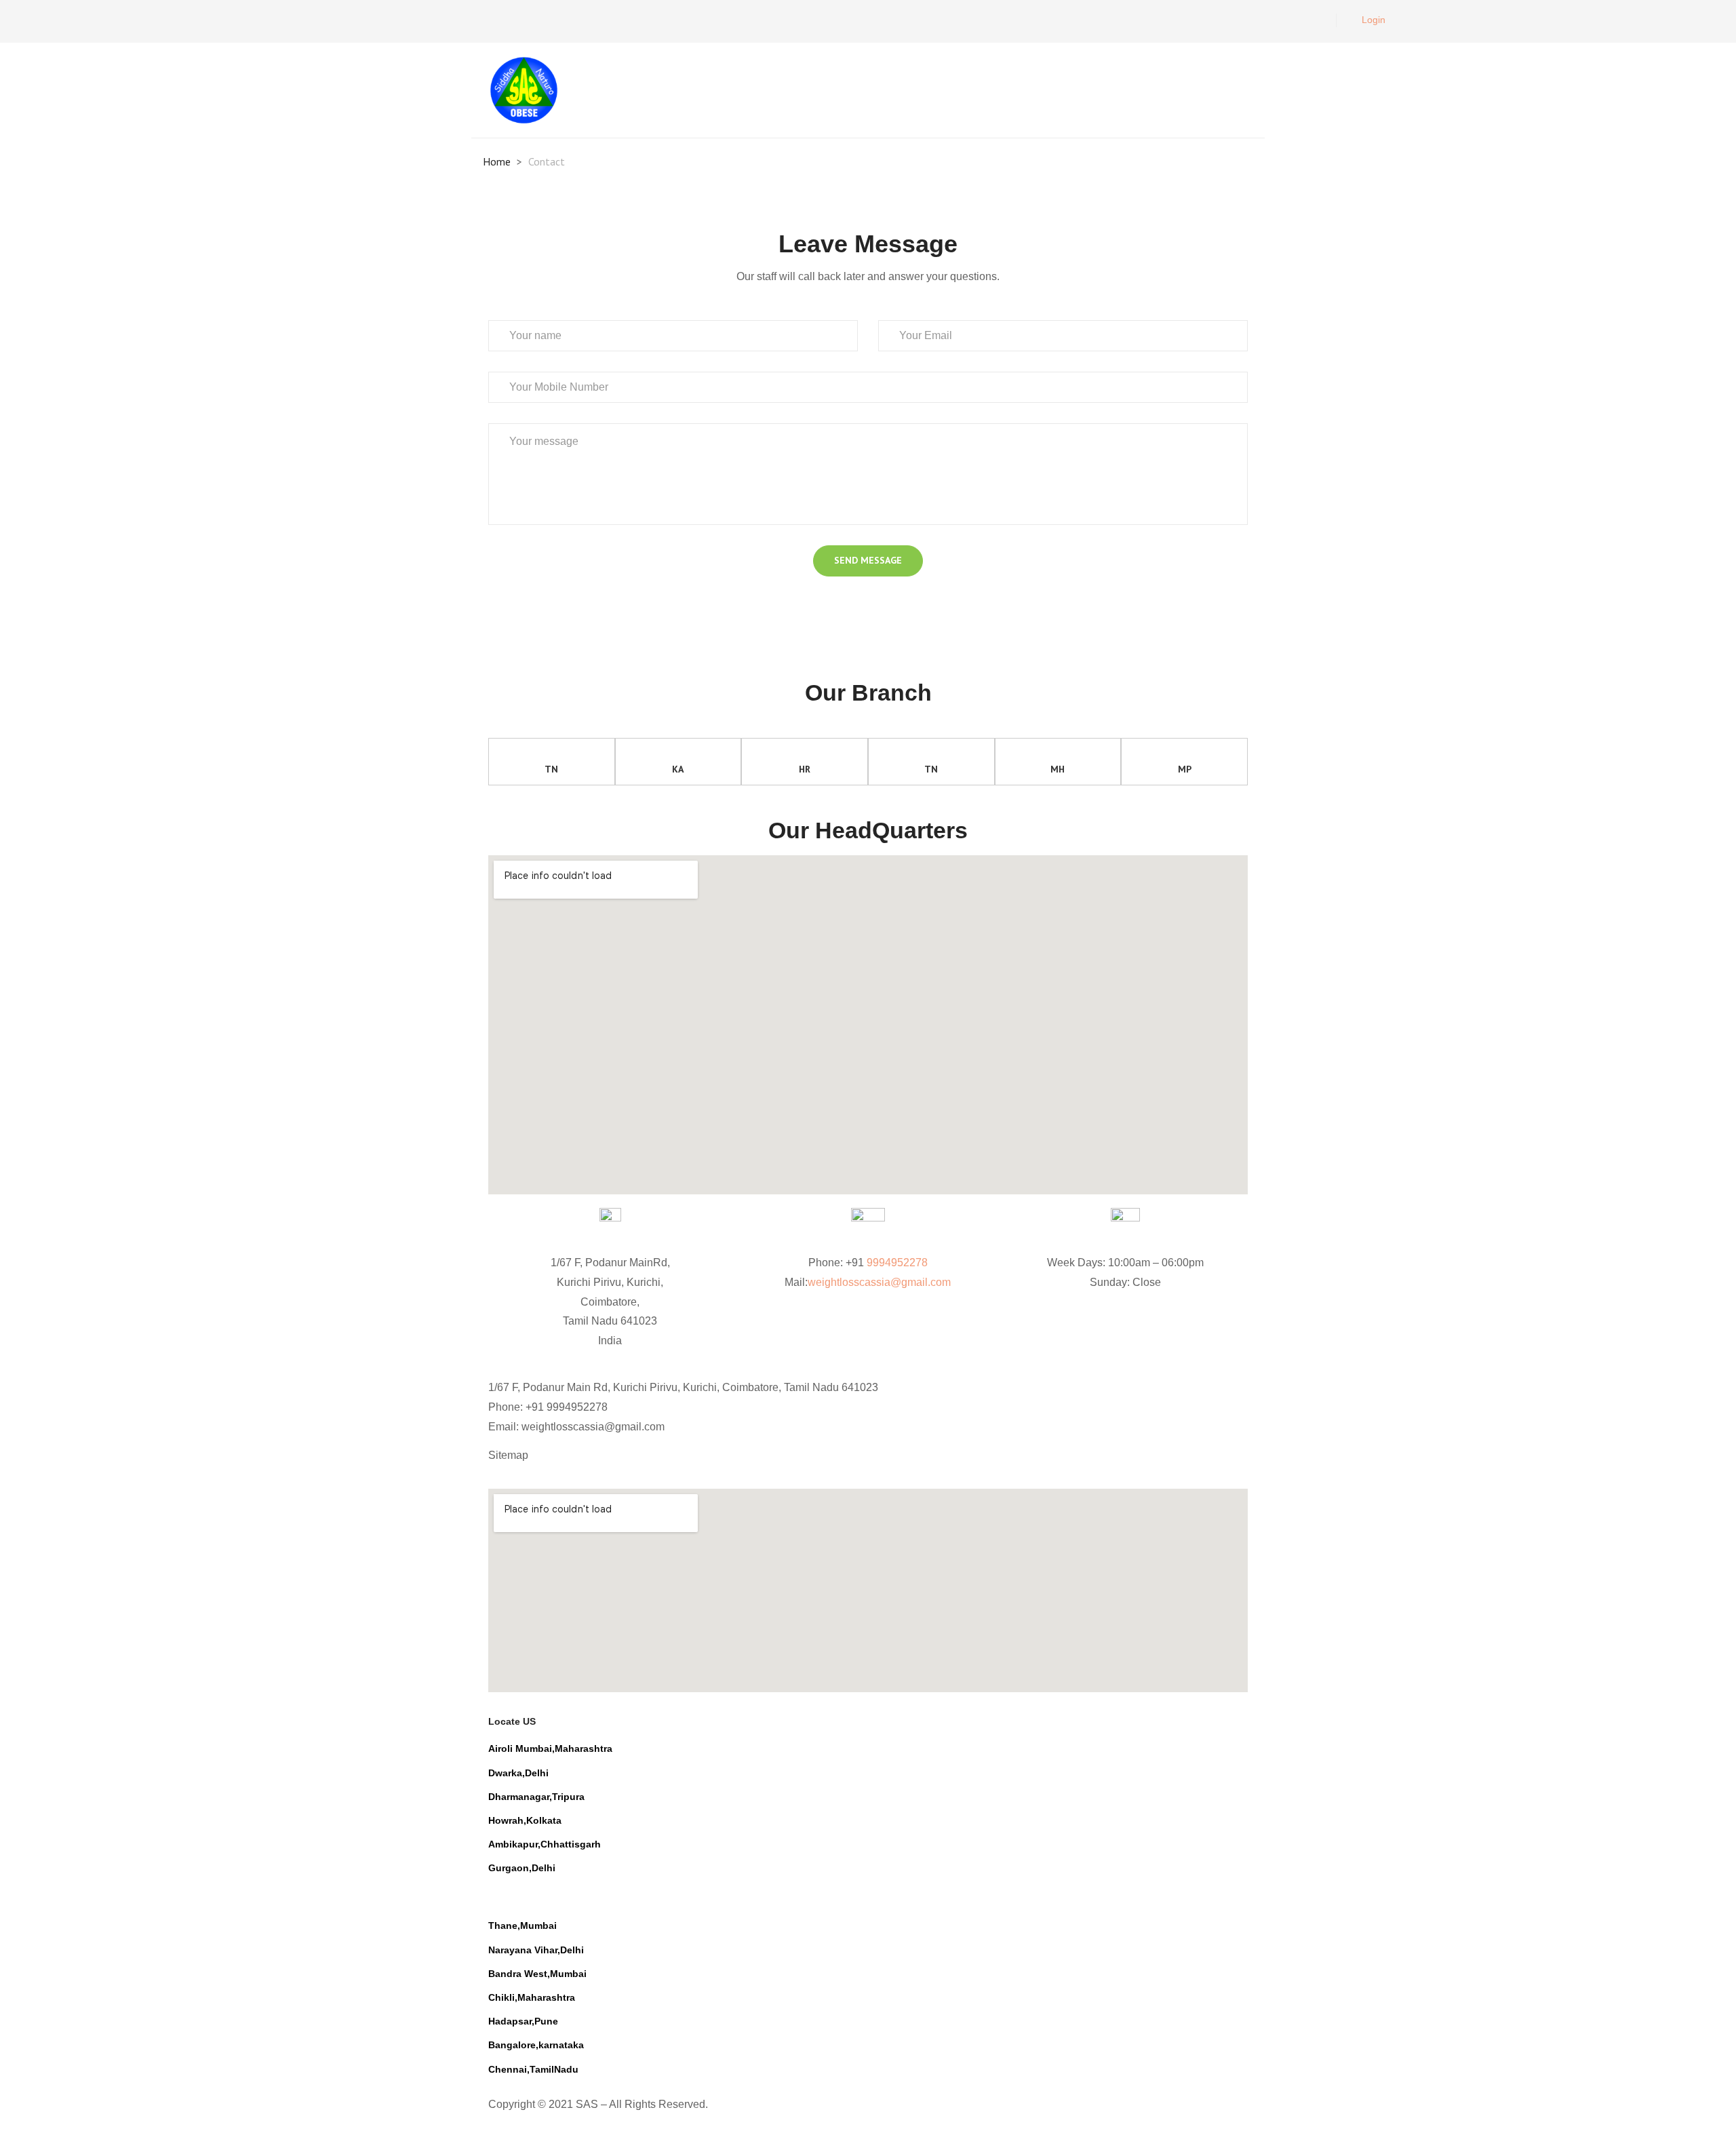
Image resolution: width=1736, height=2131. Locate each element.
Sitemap (508, 1455)
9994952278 (897, 1263)
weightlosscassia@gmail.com (879, 1282)
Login (1374, 20)
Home (497, 161)
